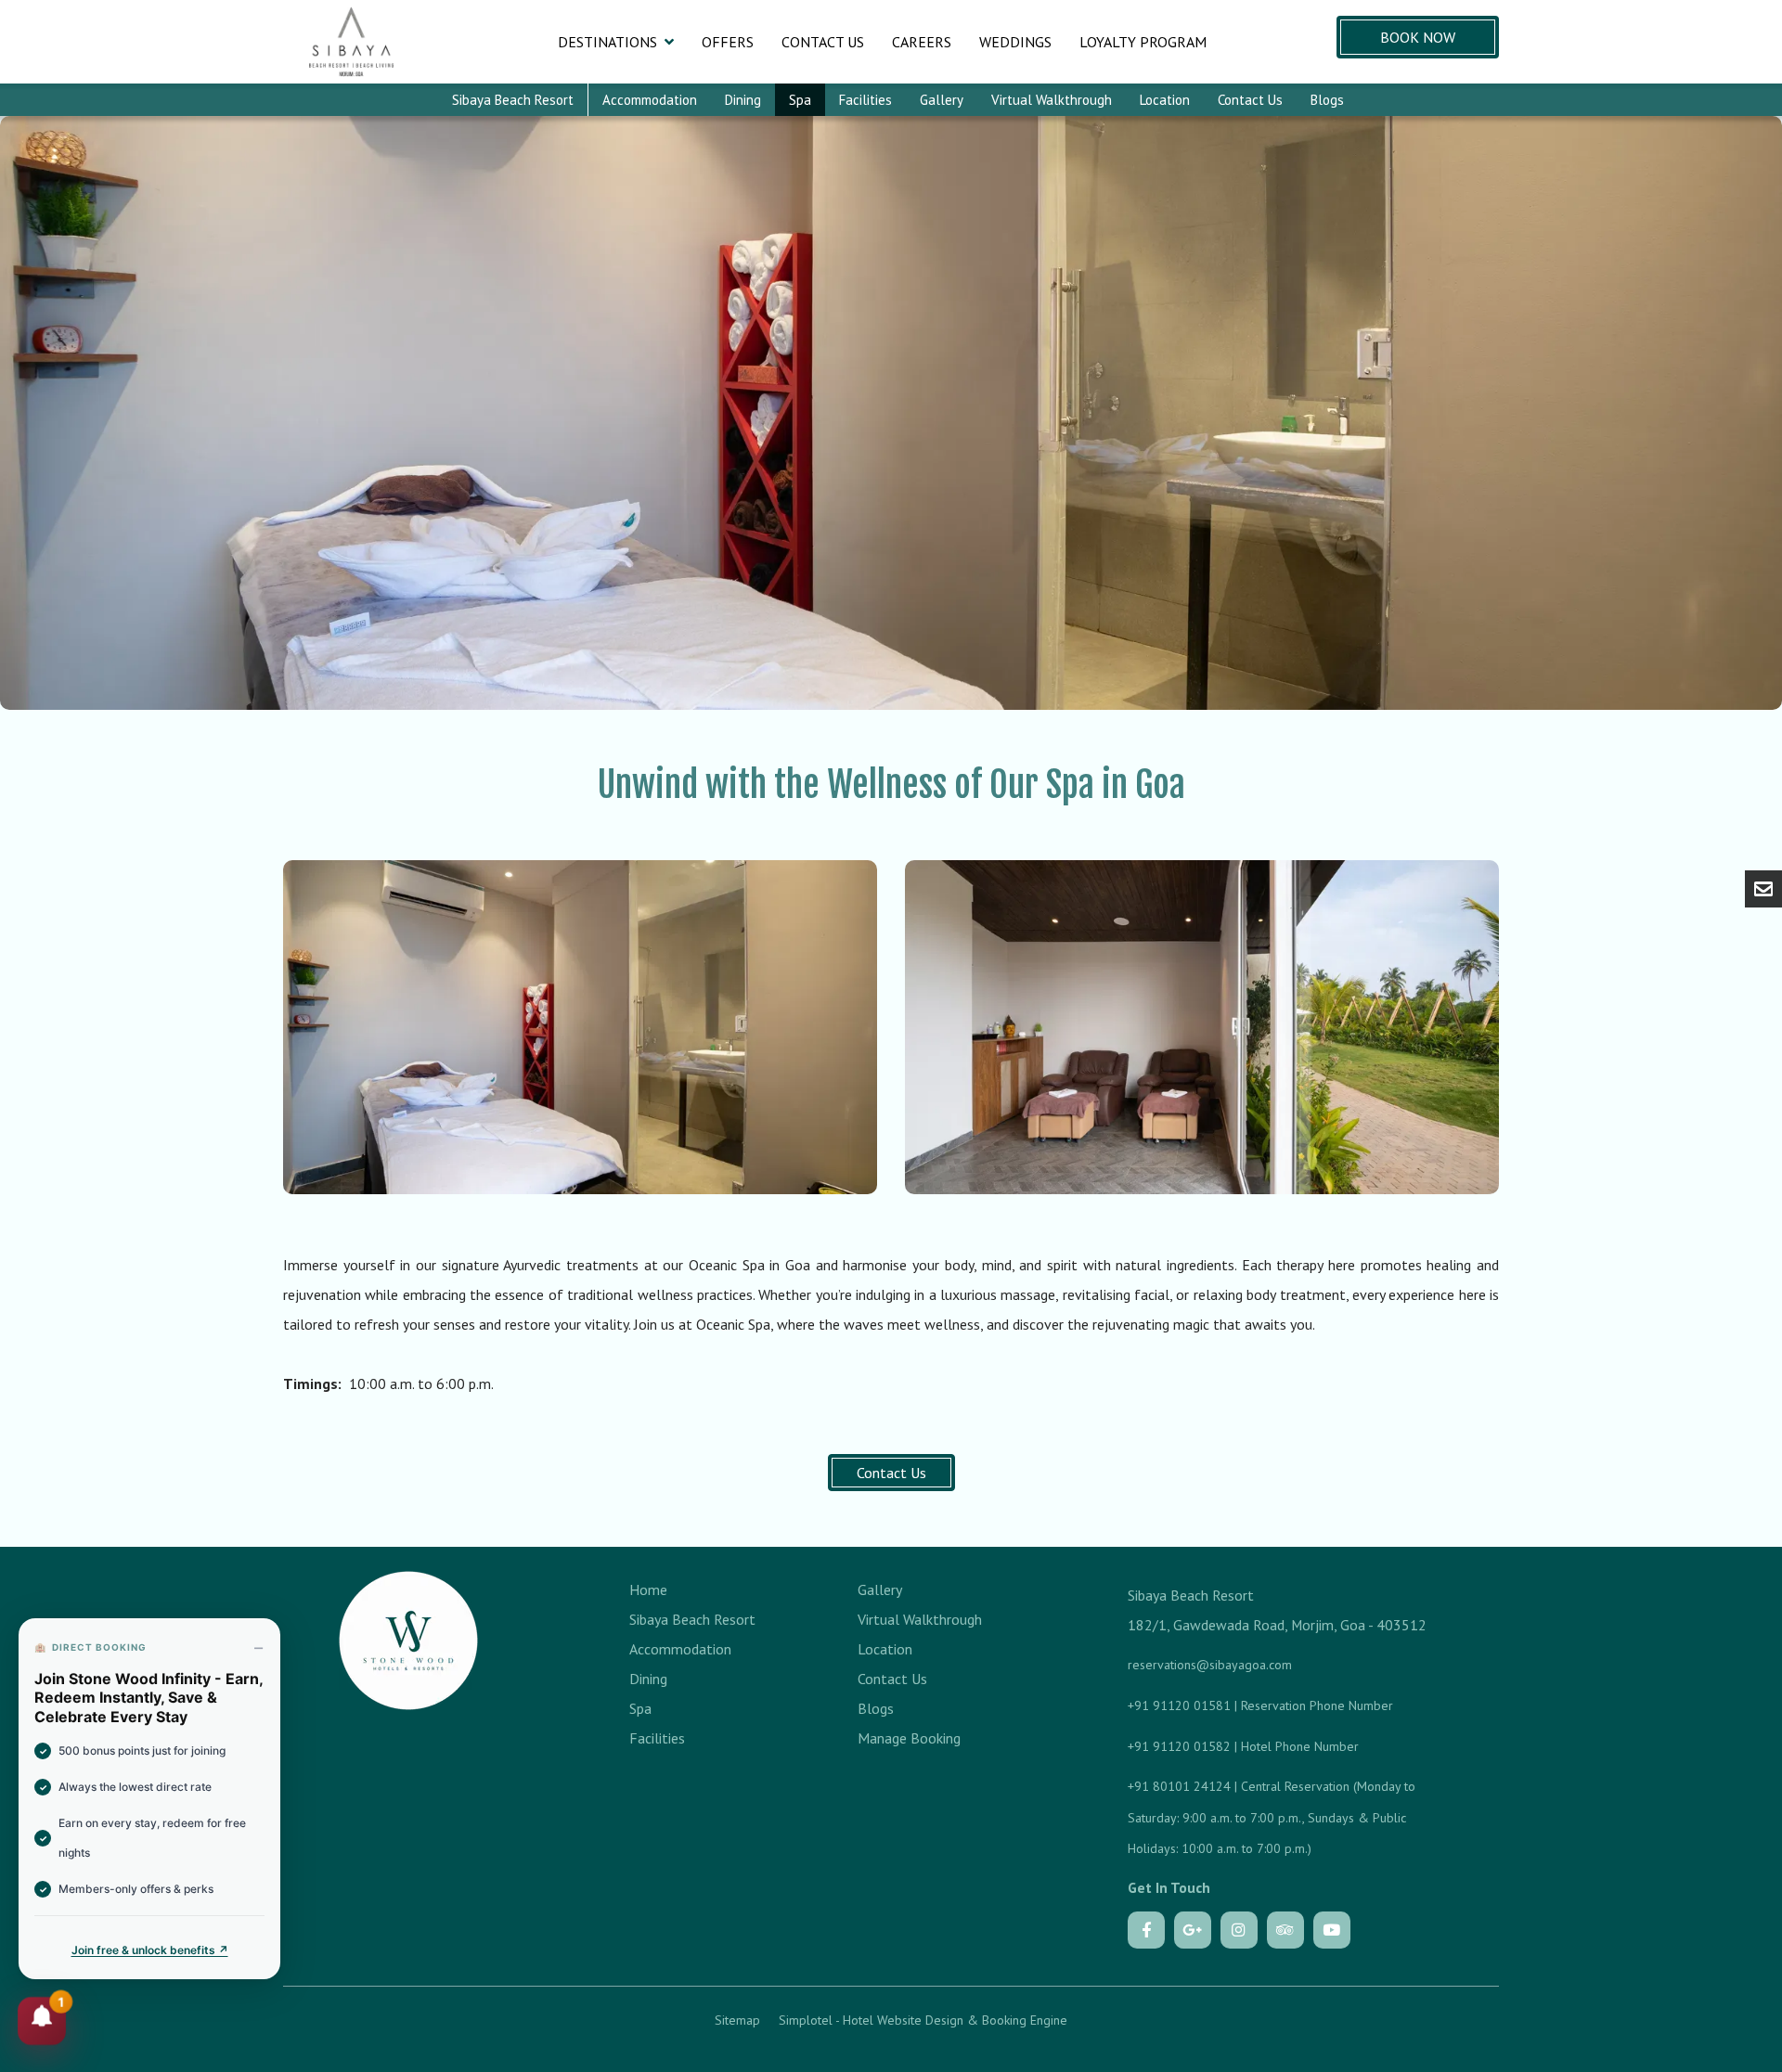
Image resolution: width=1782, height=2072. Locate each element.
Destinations (607, 42)
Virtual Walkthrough (1052, 100)
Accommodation (650, 100)
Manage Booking (909, 1738)
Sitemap (737, 2020)
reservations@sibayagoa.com (1210, 1665)
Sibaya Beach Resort (513, 100)
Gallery (942, 100)
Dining (743, 100)
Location (1165, 100)
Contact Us (823, 42)
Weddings (1015, 42)
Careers (922, 42)
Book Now (1418, 37)
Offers (728, 42)
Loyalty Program (1143, 42)
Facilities (865, 100)
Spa (800, 100)
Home (648, 1589)
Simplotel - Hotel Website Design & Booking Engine (923, 2020)
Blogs (1327, 100)
